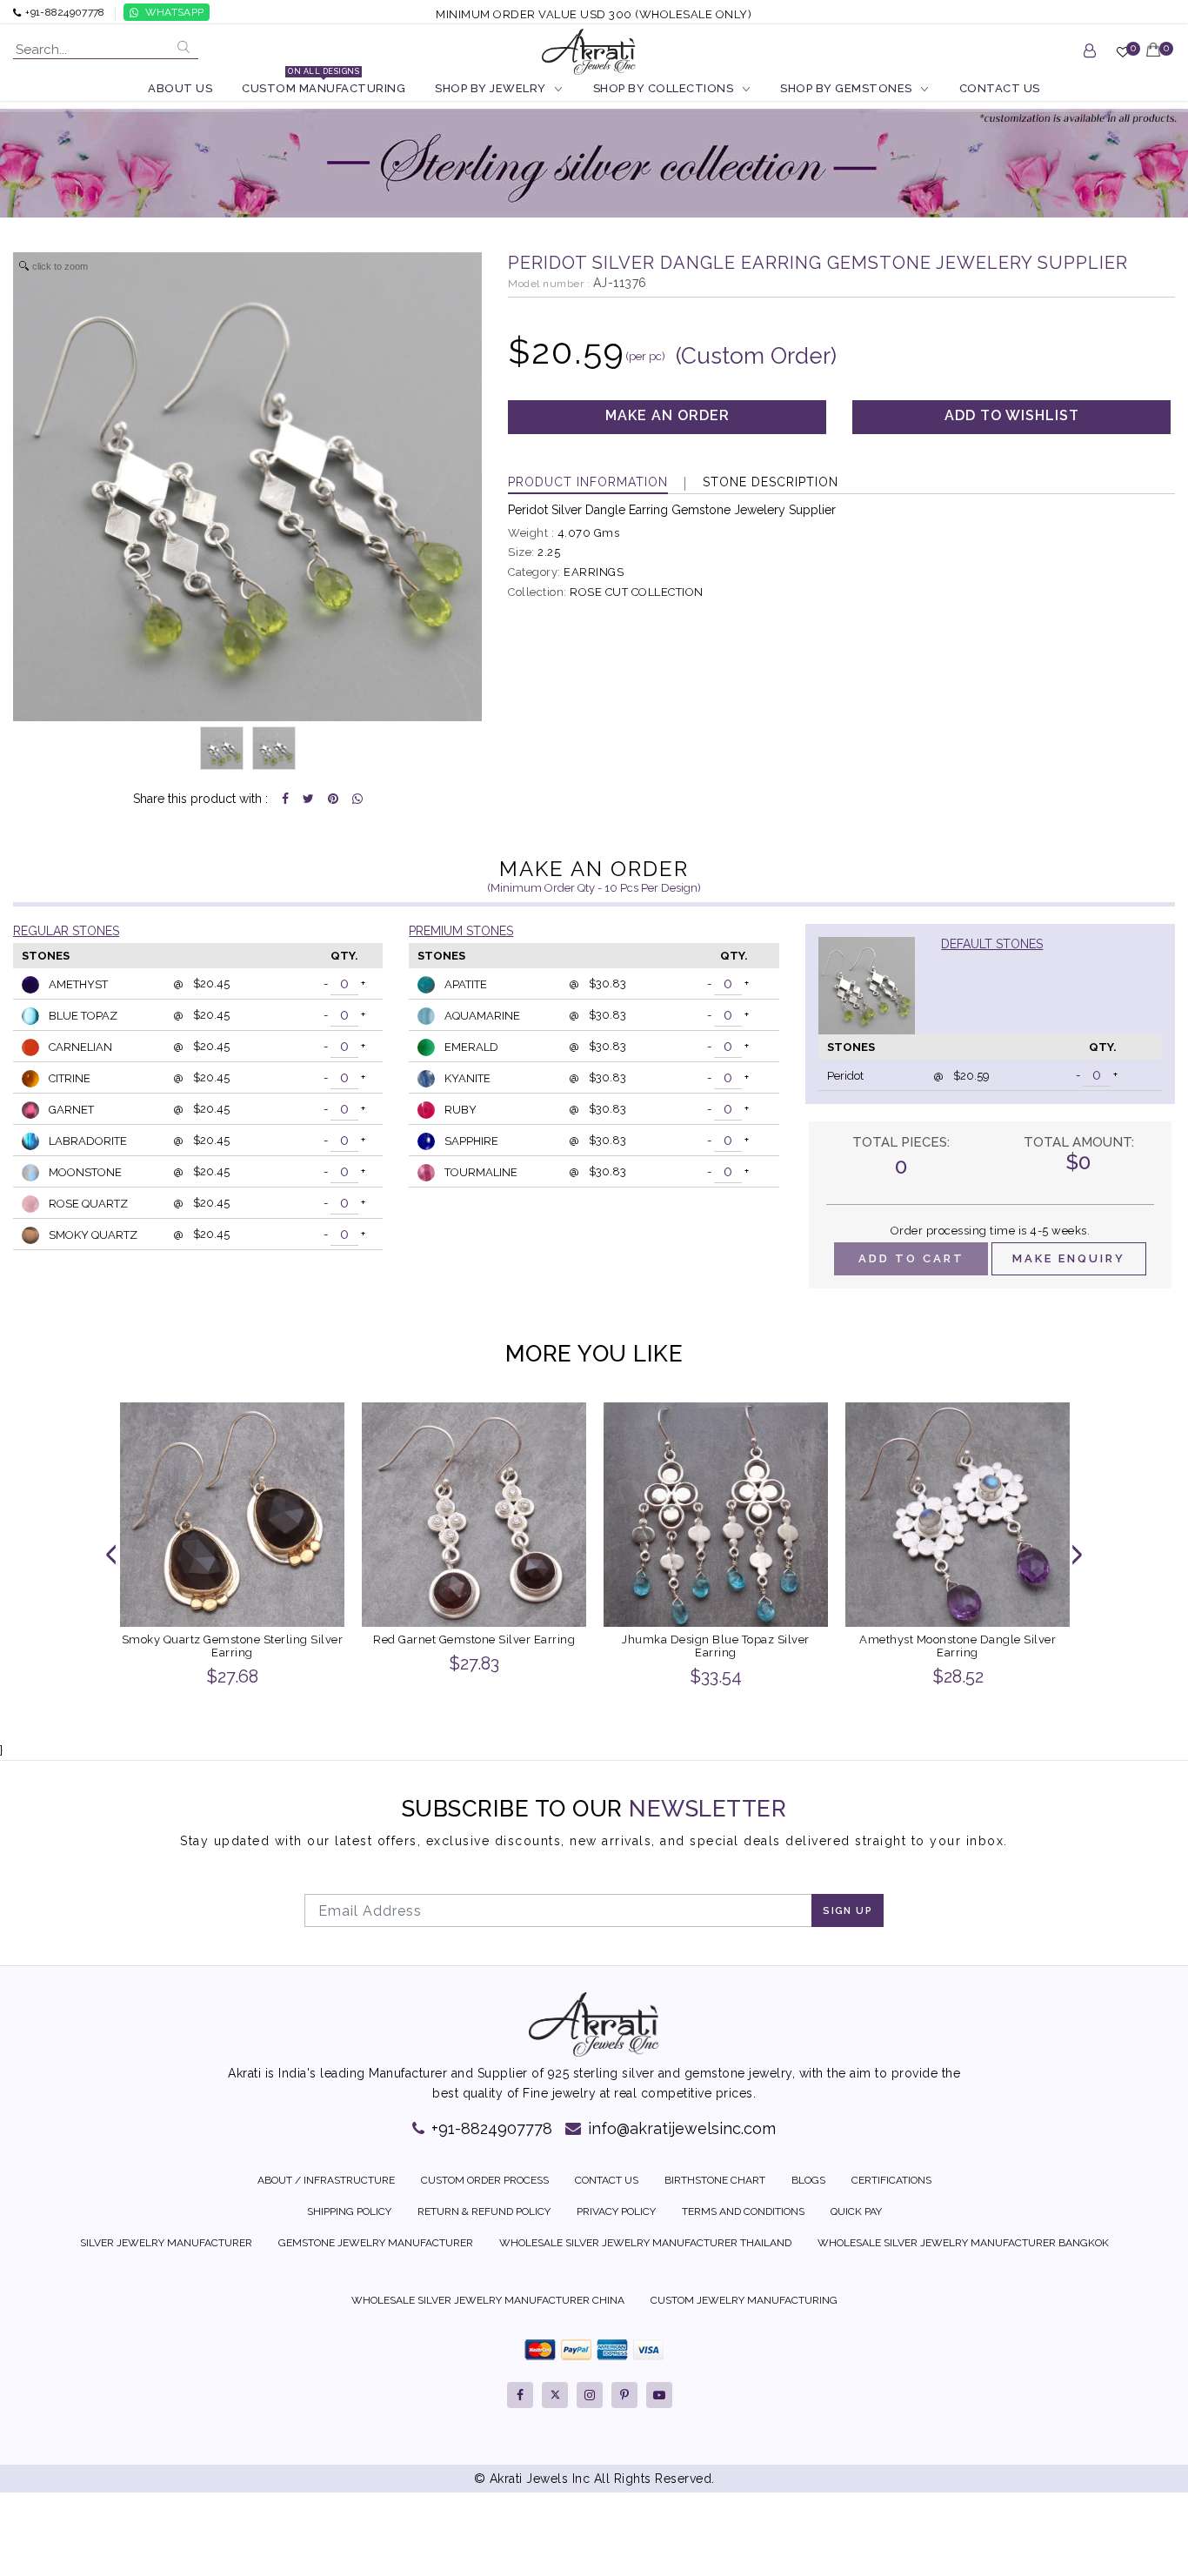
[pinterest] (624, 2395)
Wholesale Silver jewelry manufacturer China (488, 2300)
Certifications (891, 2180)
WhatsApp (174, 12)
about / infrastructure (326, 2180)
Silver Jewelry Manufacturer (166, 2243)
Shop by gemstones (846, 88)
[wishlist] (1123, 59)
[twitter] (555, 2395)
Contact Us (1000, 88)
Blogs (808, 2180)
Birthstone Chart (715, 2180)
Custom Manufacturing (324, 87)
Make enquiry (1069, 1258)
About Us (180, 88)
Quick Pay (856, 2211)
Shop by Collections (664, 88)
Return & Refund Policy (484, 2211)
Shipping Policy (349, 2211)
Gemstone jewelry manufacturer (376, 2243)
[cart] (1154, 58)
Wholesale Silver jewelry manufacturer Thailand (645, 2243)
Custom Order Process (485, 2180)
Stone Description (771, 482)
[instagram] (590, 2395)
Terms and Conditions (743, 2211)
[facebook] (520, 2395)
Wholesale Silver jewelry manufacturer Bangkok (963, 2243)
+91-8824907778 (490, 2128)
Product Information (588, 482)
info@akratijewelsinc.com (680, 2128)
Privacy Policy (616, 2211)
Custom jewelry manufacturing (744, 2300)
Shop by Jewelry (491, 88)
